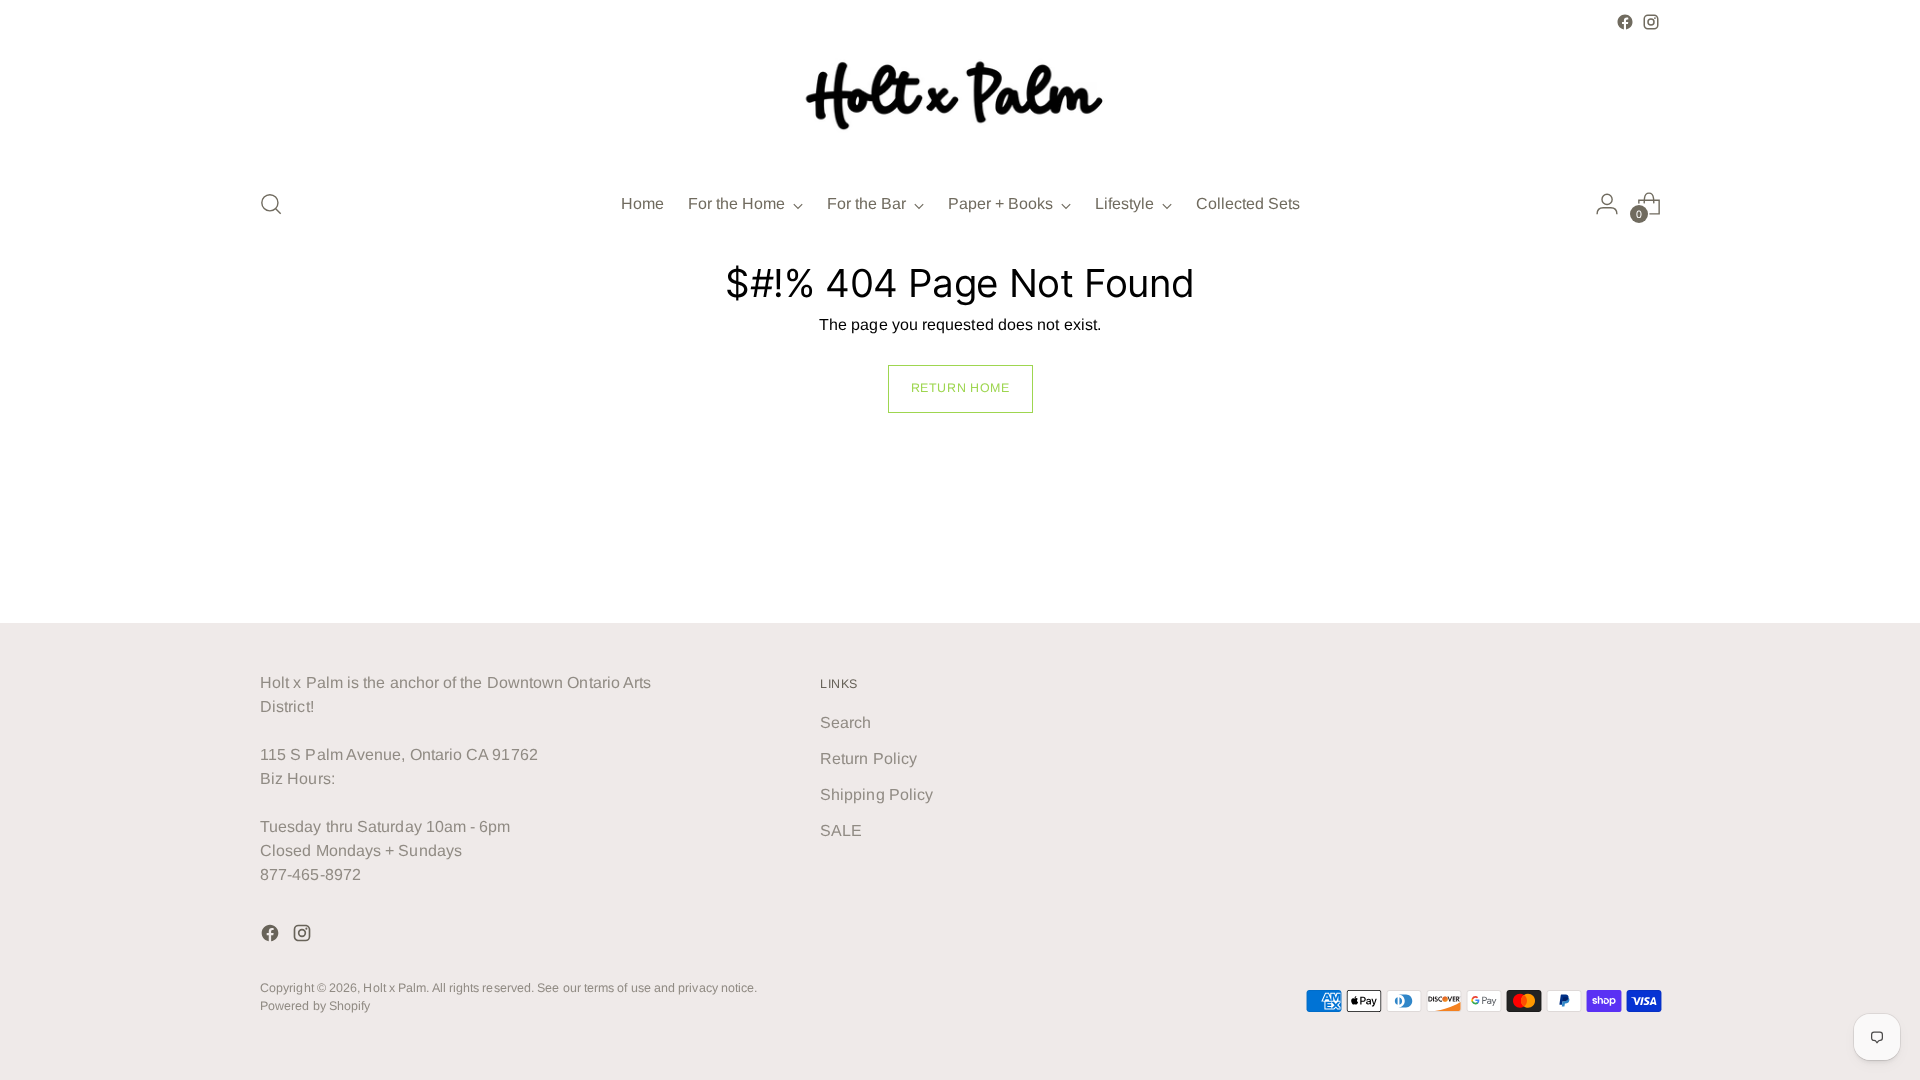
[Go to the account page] (1607, 204)
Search (845, 722)
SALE (841, 830)
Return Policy (868, 758)
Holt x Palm (394, 988)
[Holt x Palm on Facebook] (1625, 22)
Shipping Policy (876, 794)
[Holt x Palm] (960, 103)
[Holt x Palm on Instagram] (1651, 22)
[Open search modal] (271, 204)
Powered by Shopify (315, 1006)
